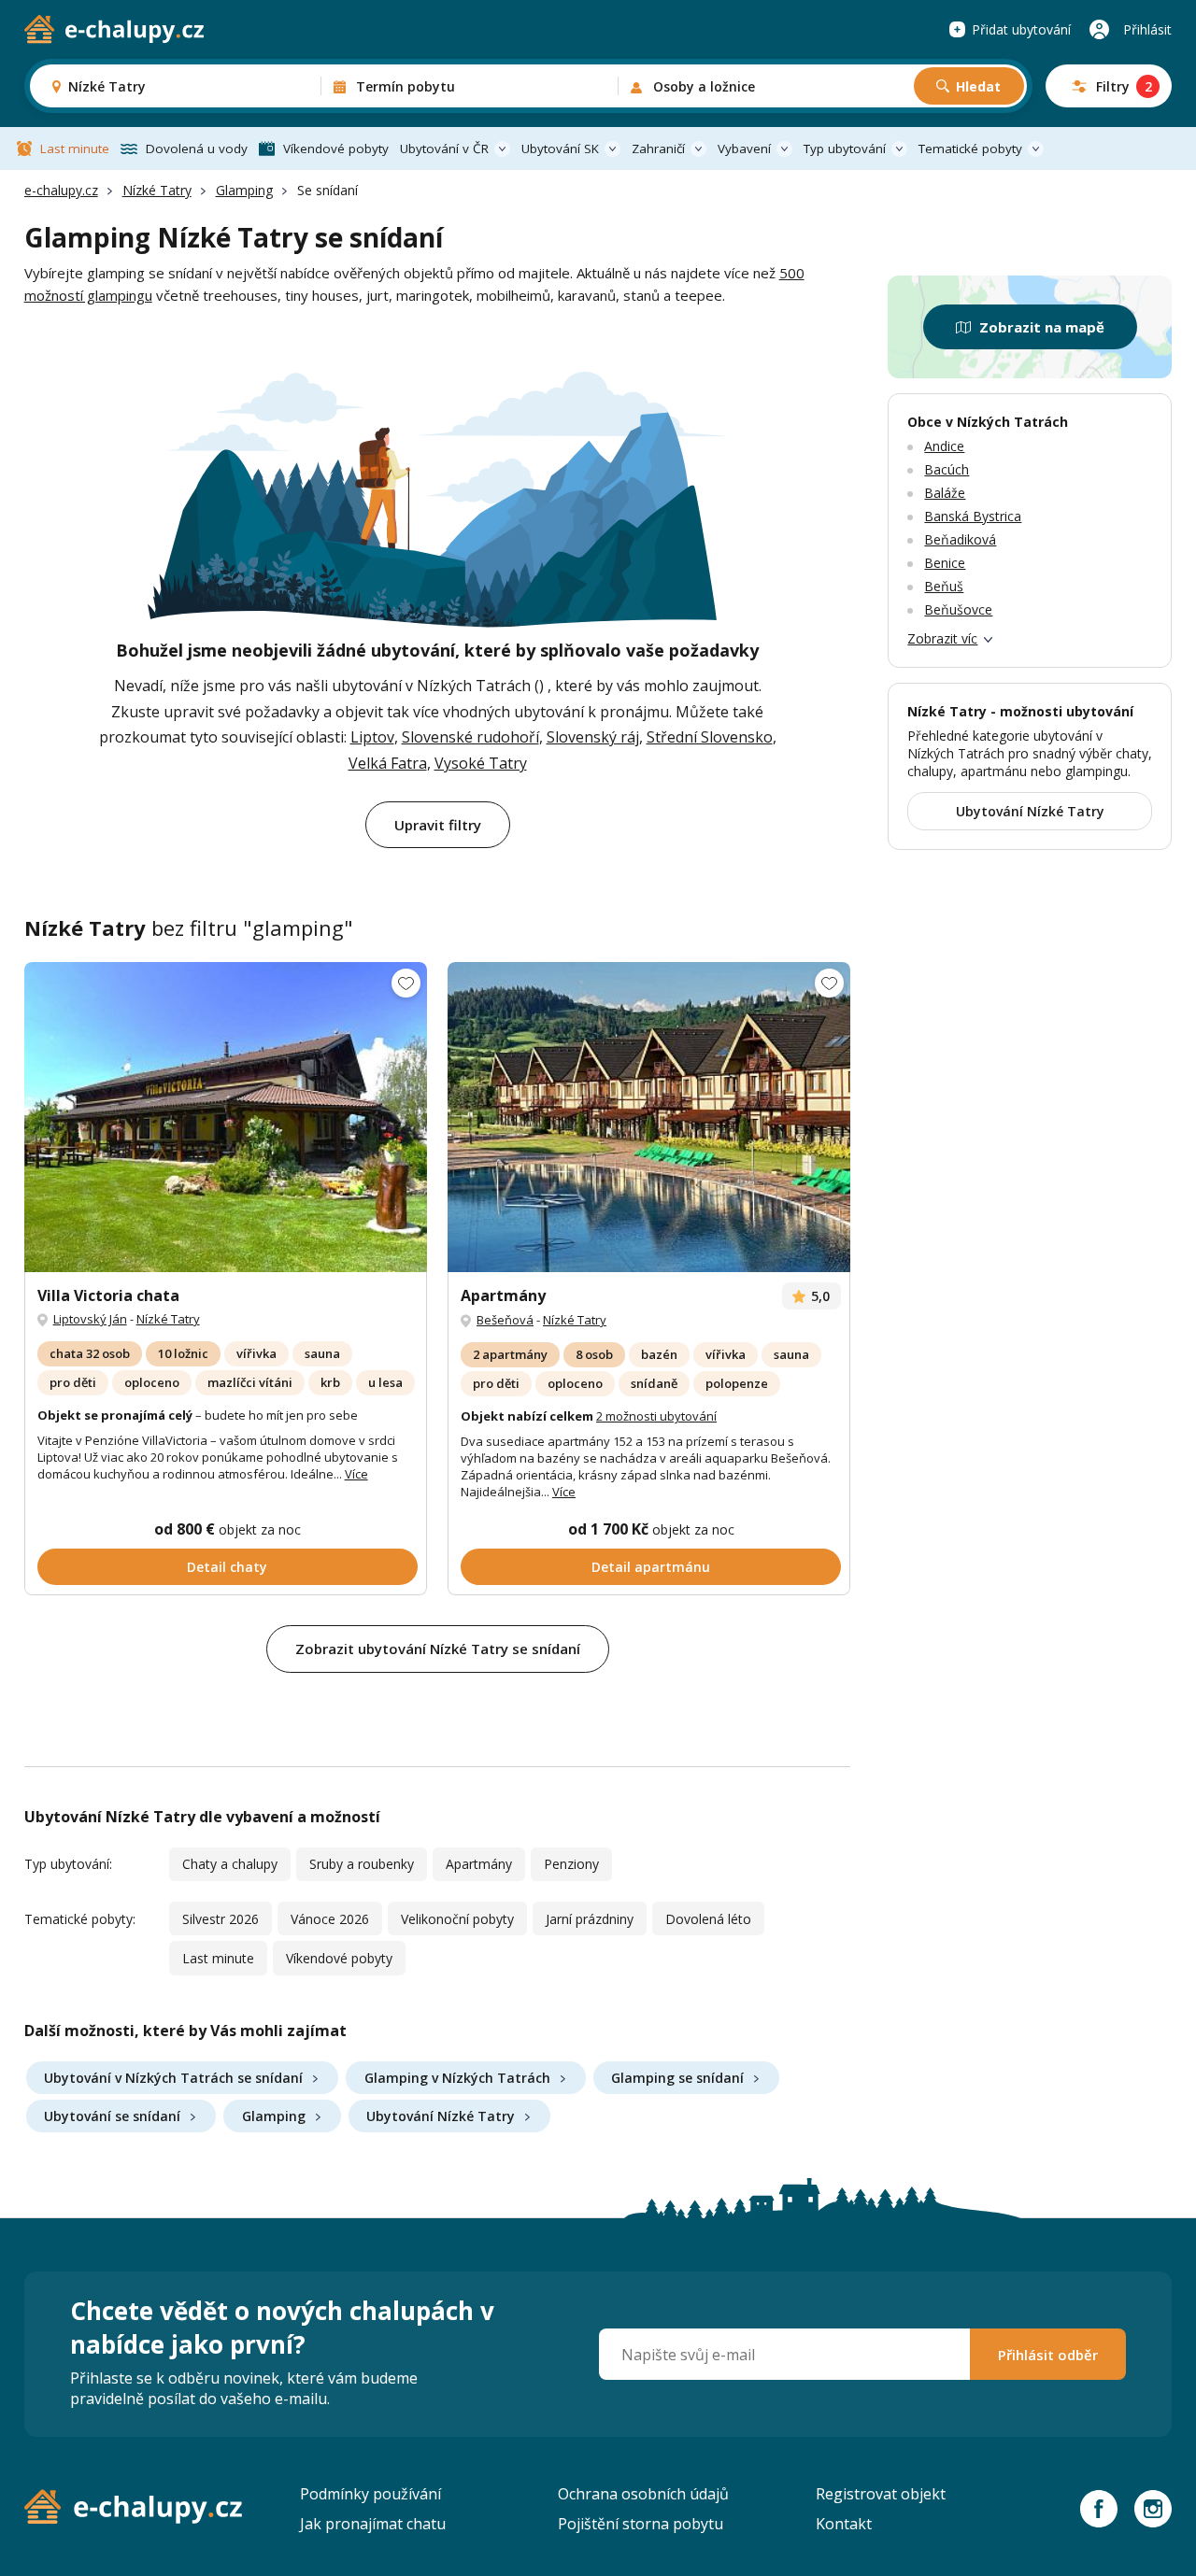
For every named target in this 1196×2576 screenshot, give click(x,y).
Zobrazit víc (942, 638)
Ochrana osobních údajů (643, 2494)
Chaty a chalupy (230, 1864)
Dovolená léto (708, 1919)
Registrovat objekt (881, 2494)
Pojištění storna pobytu (641, 2524)
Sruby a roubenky (362, 1864)
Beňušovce (958, 609)
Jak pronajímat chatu (373, 2524)
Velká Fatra (388, 763)
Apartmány (479, 1864)
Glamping (244, 190)
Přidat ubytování (1021, 29)
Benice (945, 563)
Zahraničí (658, 149)
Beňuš (944, 586)
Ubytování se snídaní (112, 2116)
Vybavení (744, 149)
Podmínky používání (370, 2494)
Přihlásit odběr (1048, 2355)
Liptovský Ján (90, 1319)
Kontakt (844, 2524)
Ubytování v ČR (444, 149)
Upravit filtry (438, 825)
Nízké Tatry (157, 190)
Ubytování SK (560, 149)
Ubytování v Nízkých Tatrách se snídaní (173, 2078)
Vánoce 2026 (330, 1919)
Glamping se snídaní (677, 2078)
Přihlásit (1147, 29)
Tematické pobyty (970, 149)
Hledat (978, 86)
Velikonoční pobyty (457, 1919)
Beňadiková (960, 539)
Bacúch (947, 469)
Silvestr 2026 (221, 1919)
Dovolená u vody (197, 149)
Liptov (372, 737)
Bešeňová (505, 1320)
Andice (944, 446)
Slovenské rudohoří (470, 737)
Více (356, 1474)
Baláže (945, 493)
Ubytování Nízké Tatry (441, 2116)
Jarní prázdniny (590, 1919)
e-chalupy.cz (61, 190)
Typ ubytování (845, 149)
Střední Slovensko (710, 737)
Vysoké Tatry (481, 763)
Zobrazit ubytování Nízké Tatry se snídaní (438, 1649)
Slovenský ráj (593, 737)
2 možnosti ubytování (656, 1416)
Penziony (571, 1864)
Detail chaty (227, 1567)
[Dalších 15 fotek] (649, 1117)
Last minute (75, 149)
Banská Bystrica (973, 516)
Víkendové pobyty (336, 149)
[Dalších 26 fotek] (226, 1117)
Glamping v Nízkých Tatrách (457, 2078)
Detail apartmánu (651, 1567)
